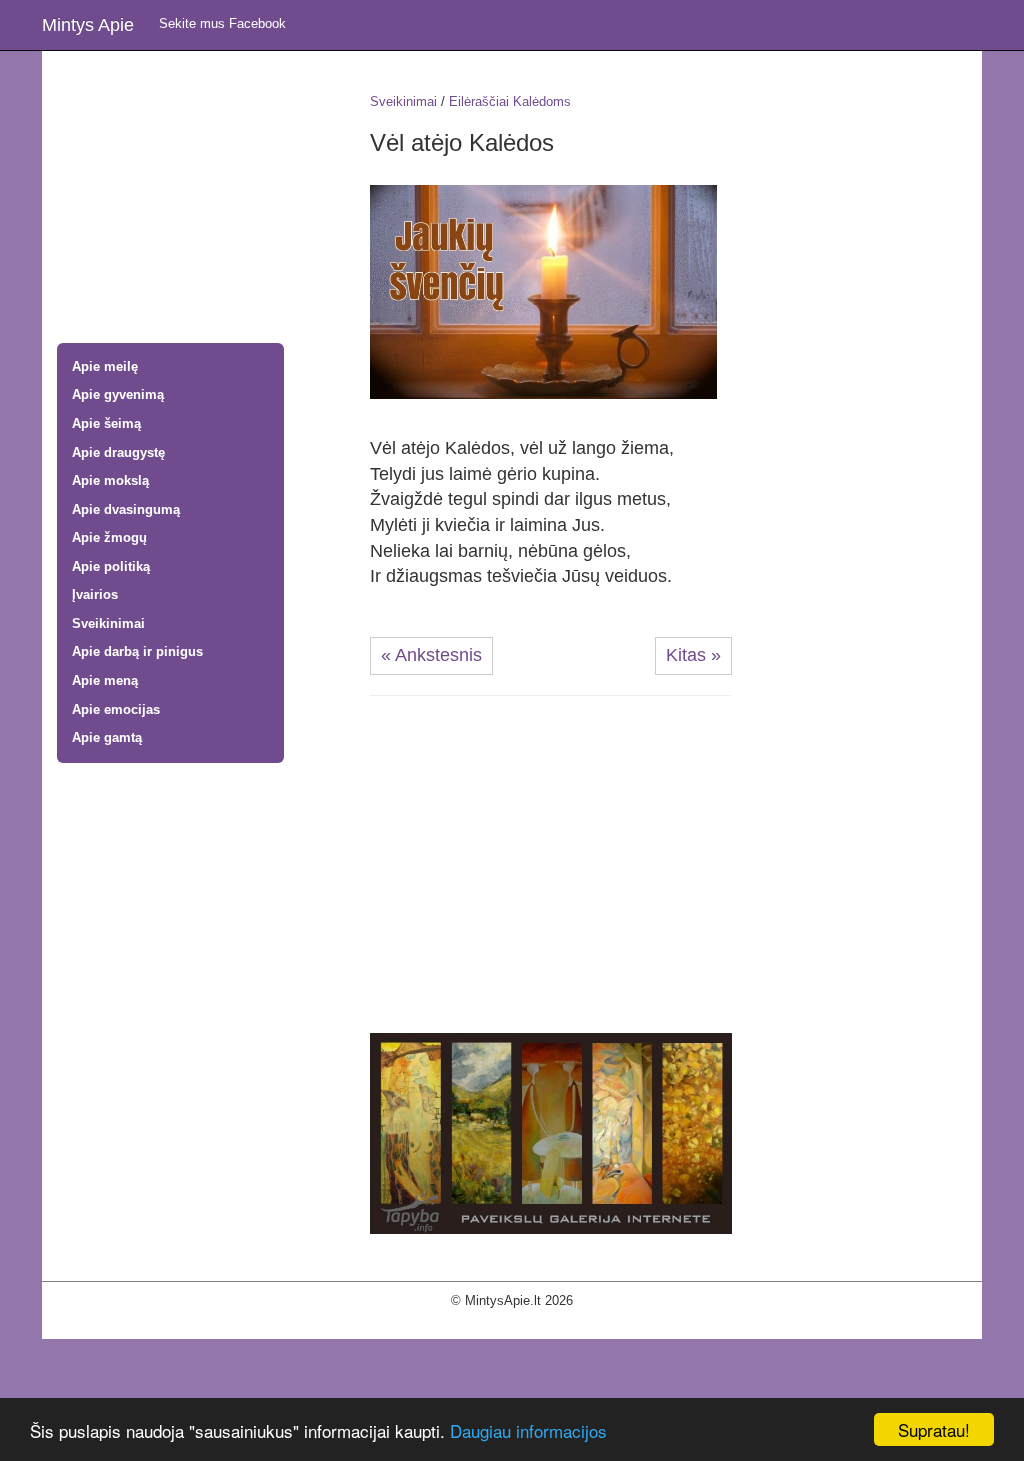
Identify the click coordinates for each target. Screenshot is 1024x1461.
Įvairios (95, 594)
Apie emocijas (116, 709)
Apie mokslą (110, 480)
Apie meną (105, 680)
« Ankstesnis (431, 655)
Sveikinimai (108, 623)
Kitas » (693, 655)
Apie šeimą (106, 423)
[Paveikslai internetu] (551, 1132)
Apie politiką (111, 566)
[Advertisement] (198, 199)
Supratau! (934, 1429)
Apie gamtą (107, 737)
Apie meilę (105, 366)
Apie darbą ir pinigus (137, 651)
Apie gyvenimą (118, 394)
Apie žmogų (109, 537)
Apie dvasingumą (126, 509)
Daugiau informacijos (528, 1430)
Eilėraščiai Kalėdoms (510, 101)
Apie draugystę (118, 452)
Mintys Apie (88, 25)
